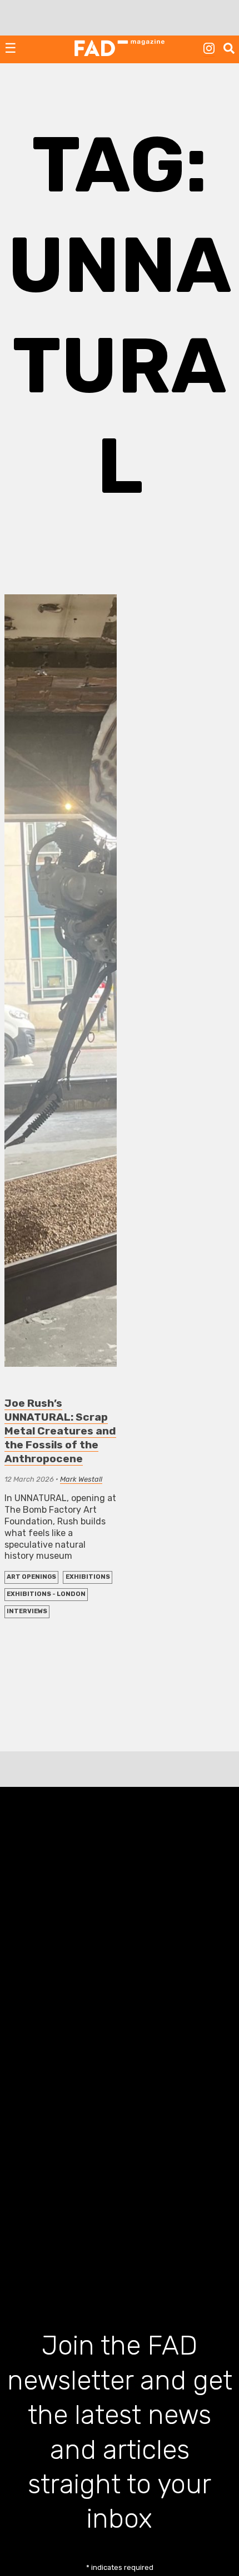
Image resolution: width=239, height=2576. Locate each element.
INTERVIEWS (27, 1611)
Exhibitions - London (46, 1594)
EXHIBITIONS (88, 1577)
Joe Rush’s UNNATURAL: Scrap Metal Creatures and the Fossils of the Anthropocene (60, 1431)
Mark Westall (81, 1479)
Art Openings (31, 1577)
